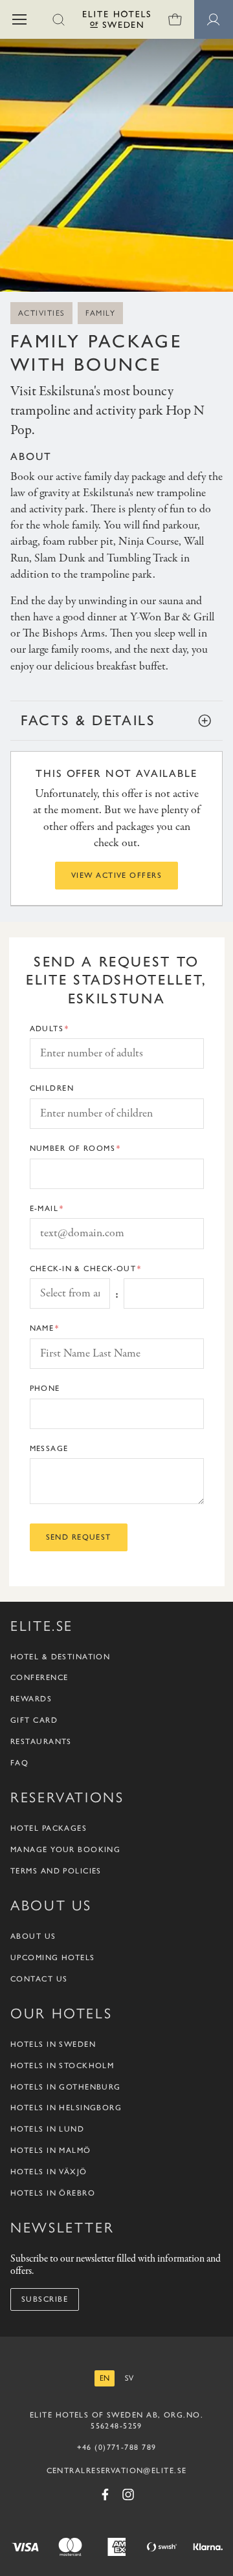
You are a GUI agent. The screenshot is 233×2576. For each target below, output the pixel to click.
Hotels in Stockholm (62, 2066)
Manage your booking (65, 1850)
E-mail (44, 1208)
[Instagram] (128, 2494)
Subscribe (45, 2299)
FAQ (19, 1763)
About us (33, 1936)
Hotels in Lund (47, 2129)
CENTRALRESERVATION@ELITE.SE (117, 2471)
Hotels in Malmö (51, 2150)
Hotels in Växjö (49, 2172)
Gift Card (34, 1720)
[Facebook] (105, 2494)
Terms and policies (56, 1871)
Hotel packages (49, 1828)
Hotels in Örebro (53, 2193)
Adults (47, 1029)
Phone (45, 1388)
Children (52, 1088)
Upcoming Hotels (53, 1958)
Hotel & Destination (60, 1657)
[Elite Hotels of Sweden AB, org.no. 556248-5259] (116, 22)
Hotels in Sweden (53, 2044)
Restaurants (41, 1741)
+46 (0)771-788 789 (117, 2447)
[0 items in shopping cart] (175, 19)
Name (42, 1328)
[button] (19, 19)
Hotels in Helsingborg (66, 2108)
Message (49, 1448)
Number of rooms (73, 1148)
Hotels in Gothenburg (66, 2087)
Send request (79, 1537)
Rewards (31, 1699)
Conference (39, 1677)
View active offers (116, 875)
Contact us (39, 1979)
